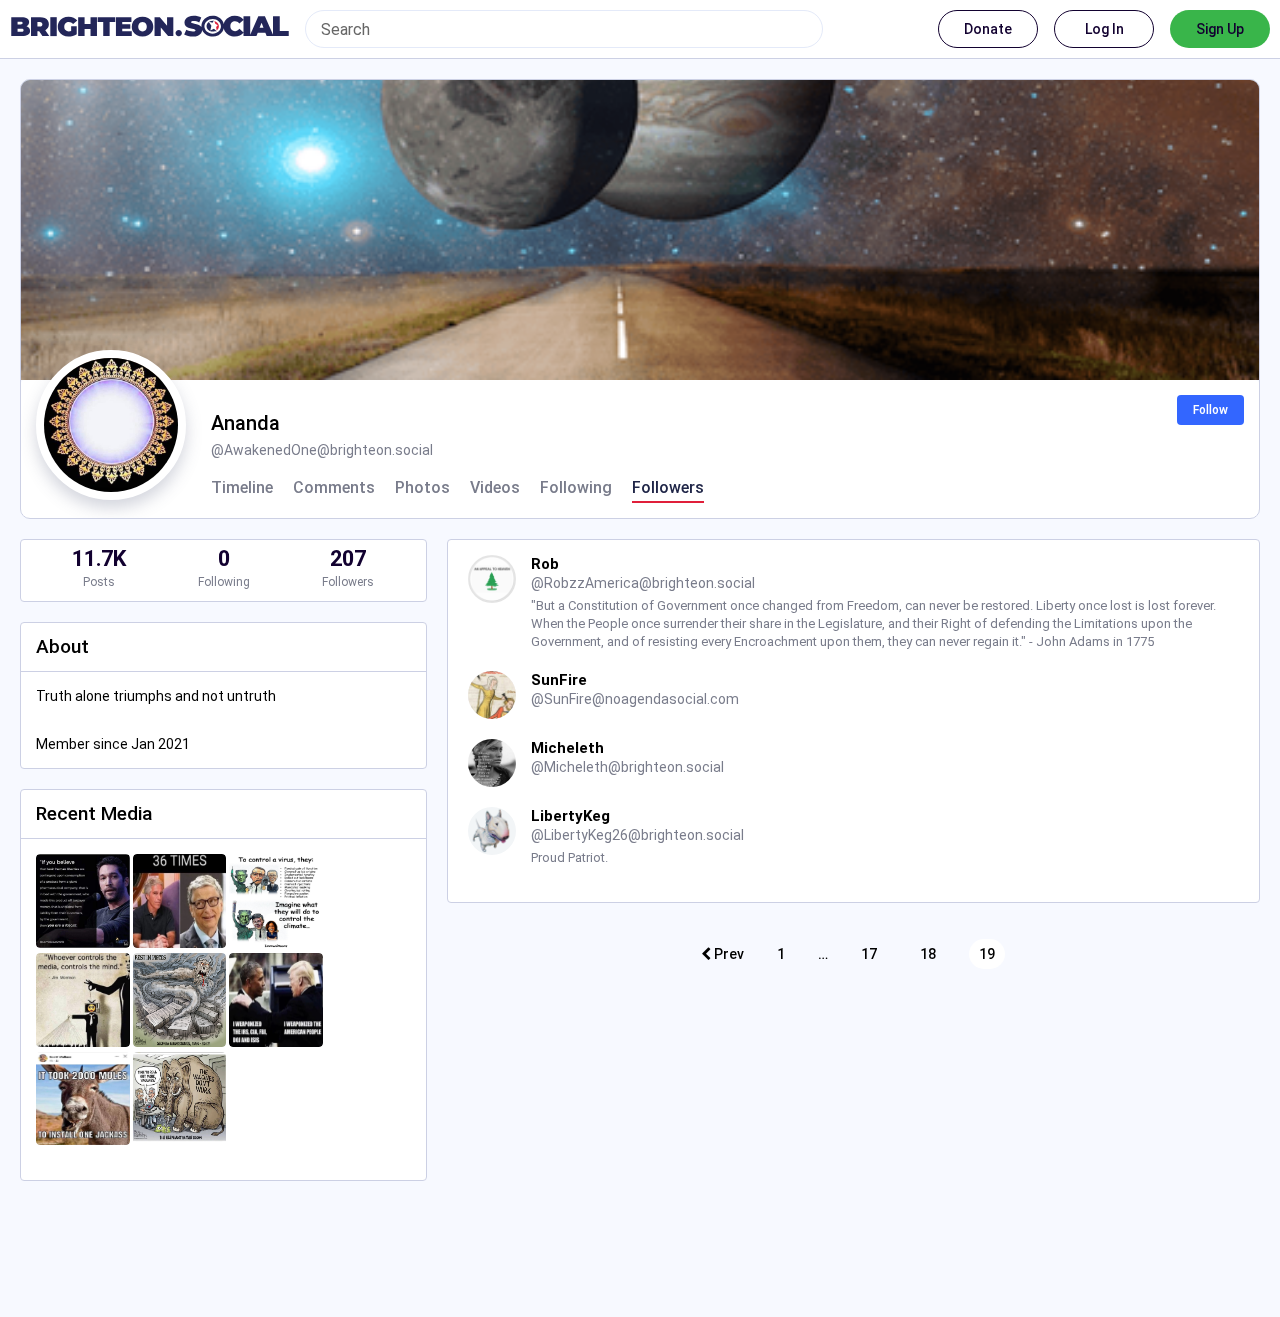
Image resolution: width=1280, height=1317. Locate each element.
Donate (988, 29)
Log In (1104, 29)
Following (576, 488)
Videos (495, 488)
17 (869, 954)
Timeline (242, 488)
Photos (422, 488)
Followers (668, 488)
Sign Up (1220, 29)
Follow (1210, 410)
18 (928, 954)
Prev (727, 954)
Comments (334, 488)
